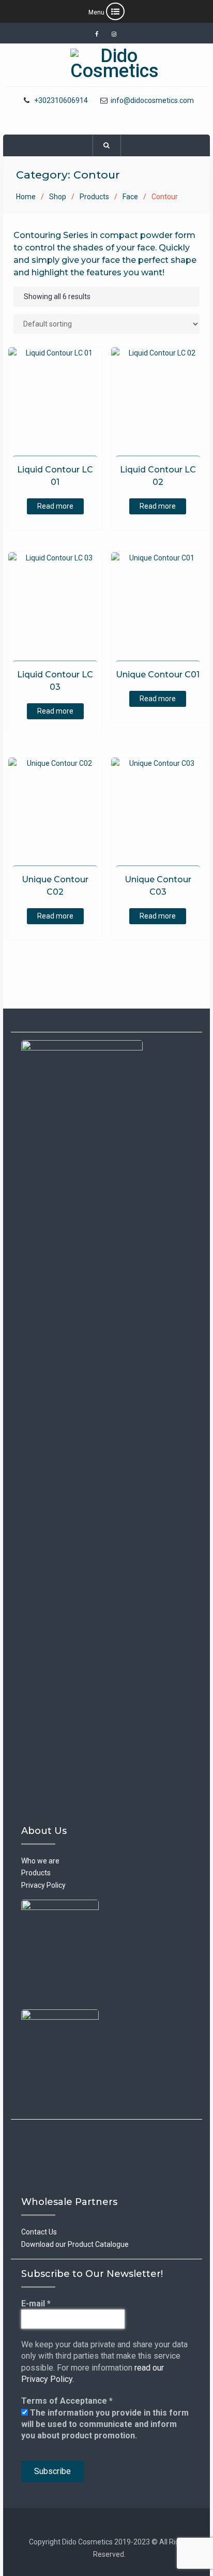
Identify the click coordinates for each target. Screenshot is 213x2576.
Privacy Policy (43, 1885)
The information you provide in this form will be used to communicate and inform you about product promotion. (105, 2424)
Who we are (40, 1861)
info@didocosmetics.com (152, 101)
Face (130, 197)
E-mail (36, 2304)
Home (26, 197)
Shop (58, 197)
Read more (55, 506)
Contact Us (39, 2232)
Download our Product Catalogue (75, 2244)
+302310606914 (61, 101)
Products (94, 197)
